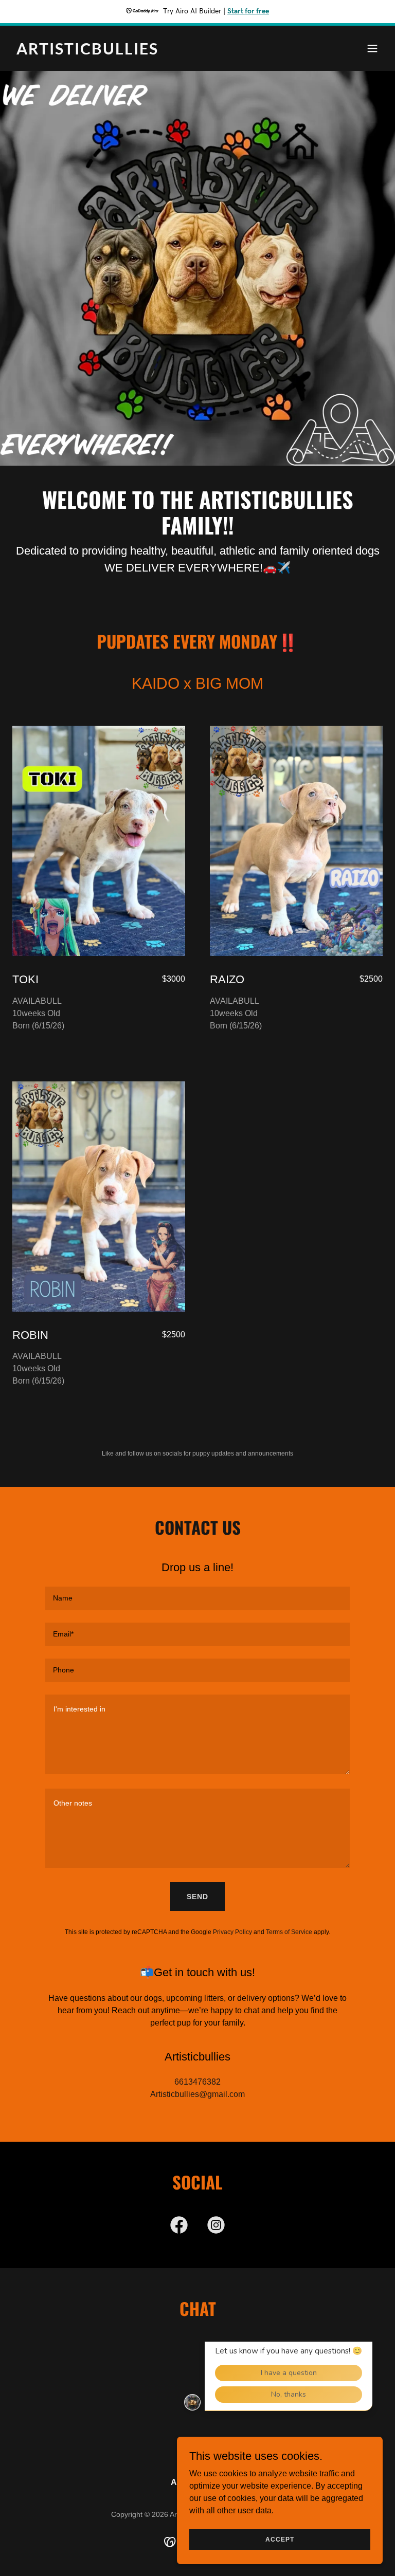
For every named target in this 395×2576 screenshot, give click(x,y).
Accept (280, 2539)
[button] (372, 48)
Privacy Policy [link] (232, 1932)
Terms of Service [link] (289, 1932)
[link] (87, 52)
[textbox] (197, 1598)
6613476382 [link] (197, 2082)
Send (197, 1897)
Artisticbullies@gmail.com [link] (197, 2094)
